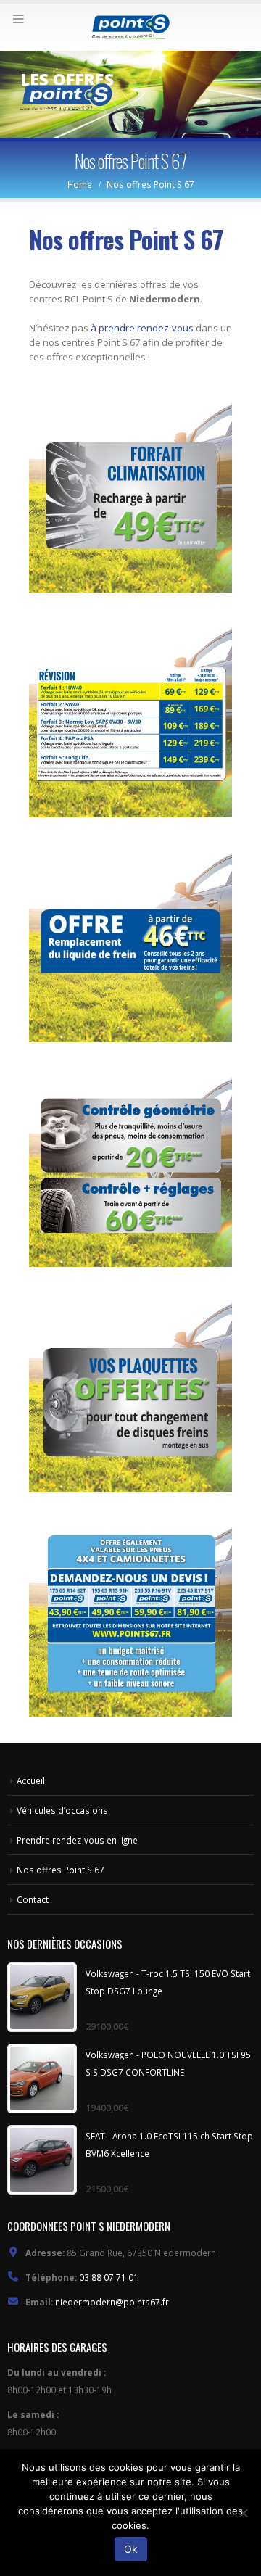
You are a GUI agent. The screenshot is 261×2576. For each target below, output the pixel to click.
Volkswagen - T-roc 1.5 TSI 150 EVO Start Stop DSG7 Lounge (168, 1982)
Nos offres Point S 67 (61, 1870)
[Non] (243, 2513)
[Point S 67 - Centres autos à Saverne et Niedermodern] (130, 26)
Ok (131, 2549)
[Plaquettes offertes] (130, 1390)
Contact (33, 1899)
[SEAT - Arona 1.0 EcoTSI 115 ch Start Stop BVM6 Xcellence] (42, 2160)
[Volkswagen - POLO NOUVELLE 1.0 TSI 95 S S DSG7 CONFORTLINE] (42, 2078)
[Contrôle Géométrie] (130, 1165)
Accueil (31, 1780)
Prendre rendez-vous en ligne (77, 1840)
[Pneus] (130, 1615)
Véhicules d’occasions (62, 1810)
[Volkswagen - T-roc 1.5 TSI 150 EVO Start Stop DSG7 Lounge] (42, 1997)
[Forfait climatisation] (130, 491)
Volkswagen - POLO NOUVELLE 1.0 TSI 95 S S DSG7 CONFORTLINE (168, 2063)
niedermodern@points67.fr (112, 2302)
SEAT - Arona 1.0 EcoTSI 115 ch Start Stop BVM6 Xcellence (169, 2144)
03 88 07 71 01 (109, 2277)
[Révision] (130, 716)
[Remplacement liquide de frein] (130, 941)
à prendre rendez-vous (141, 328)
